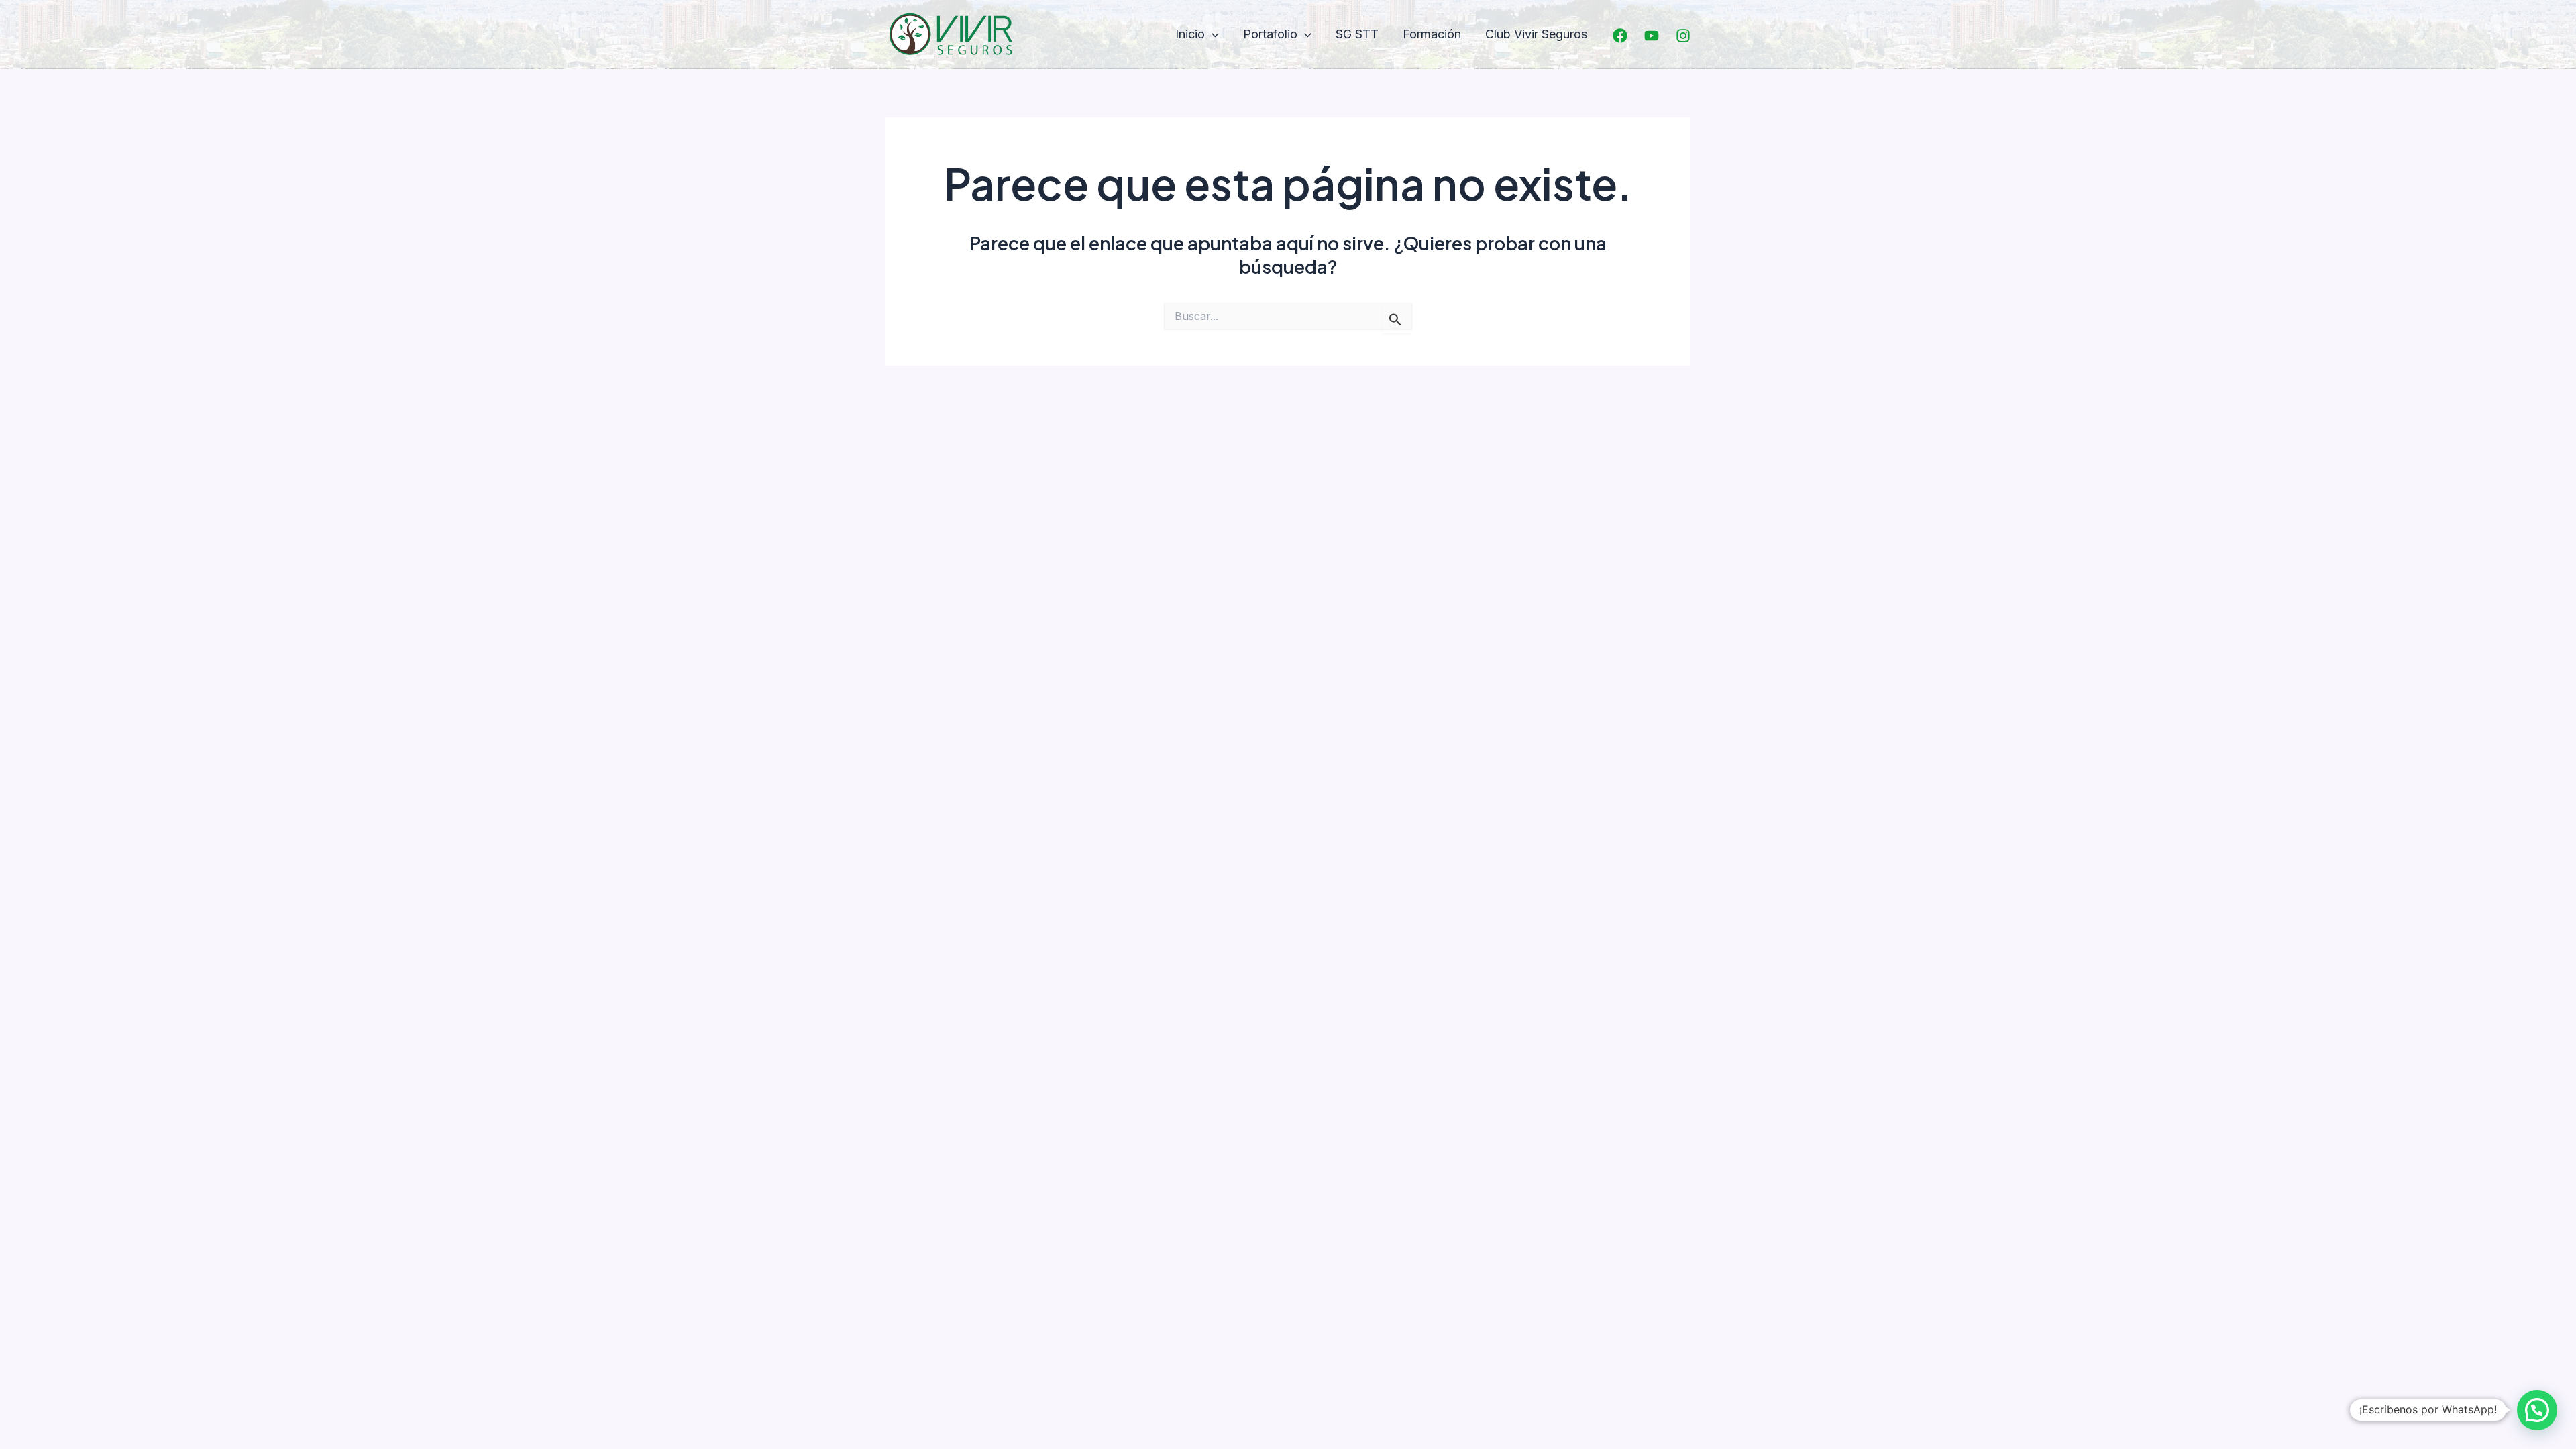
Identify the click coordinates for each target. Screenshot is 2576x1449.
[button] (1212, 35)
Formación (1432, 34)
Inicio (1190, 34)
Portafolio (1270, 34)
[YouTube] (1652, 36)
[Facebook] (1620, 36)
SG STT (1357, 34)
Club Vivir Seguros (1536, 34)
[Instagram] (1683, 36)
